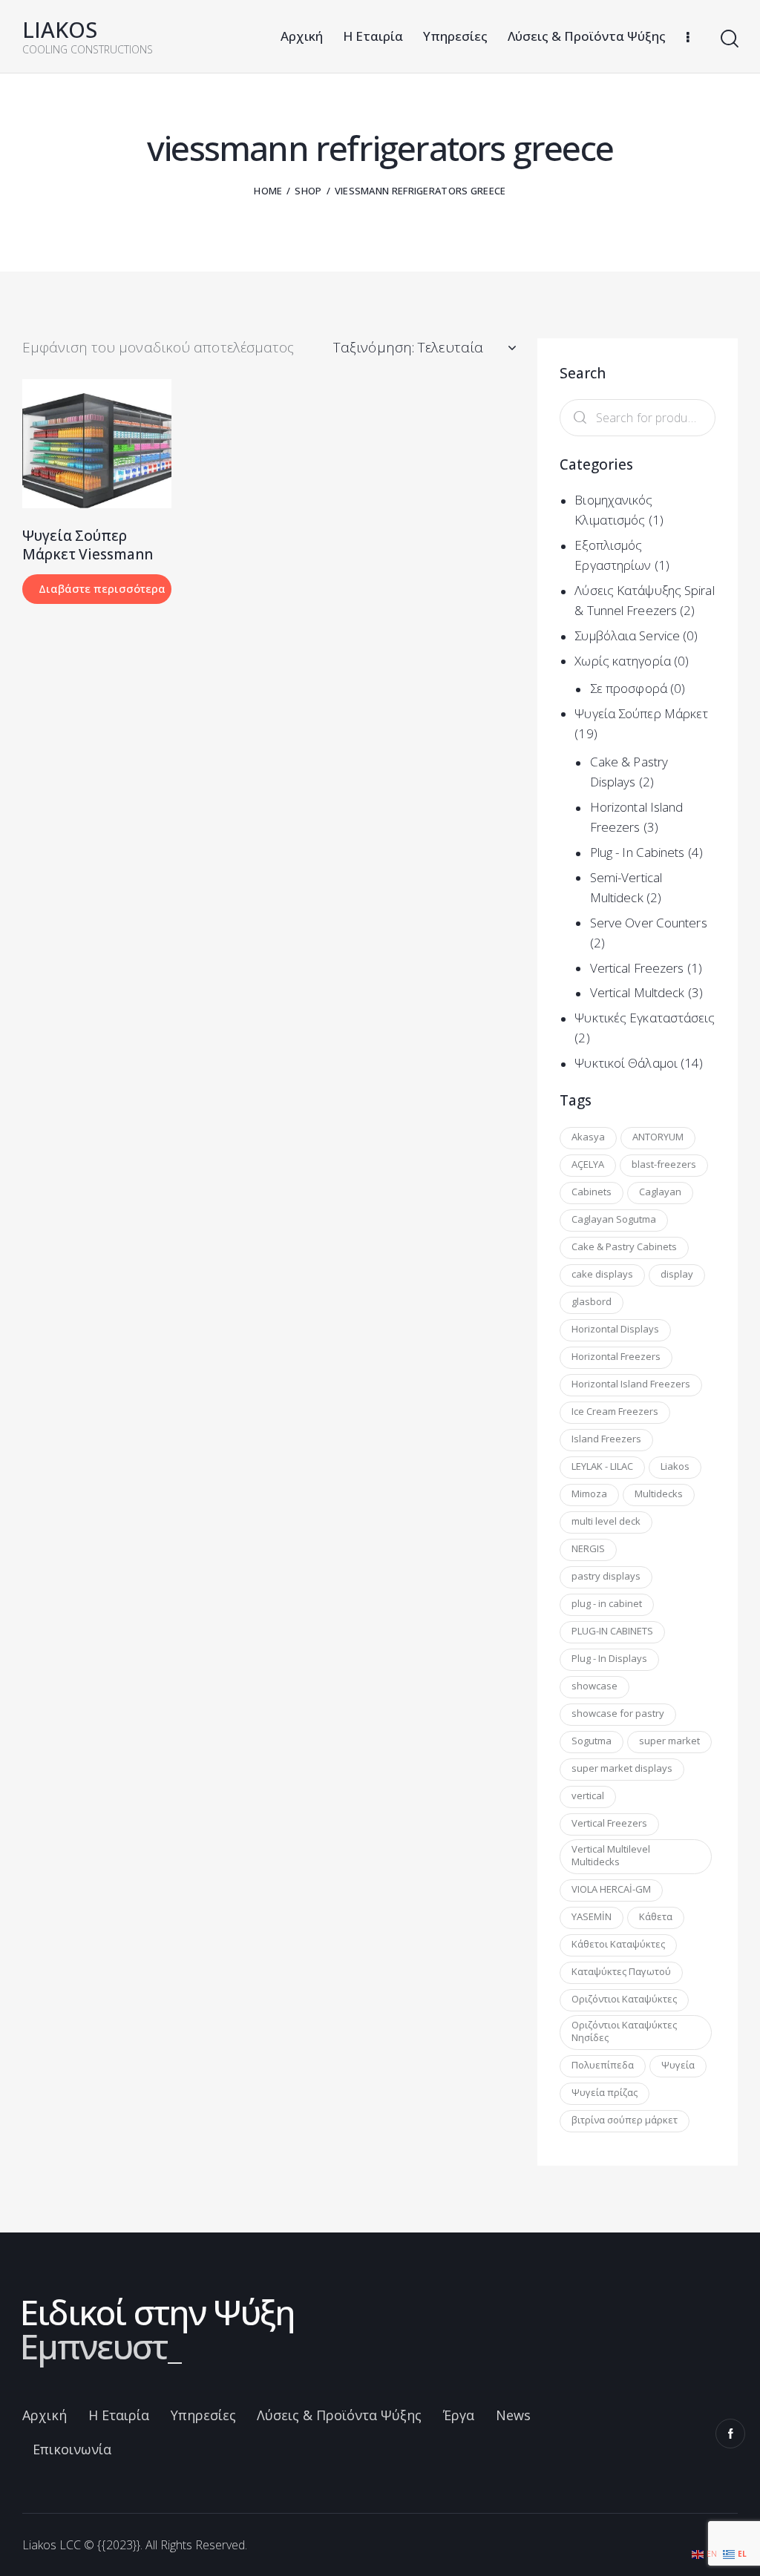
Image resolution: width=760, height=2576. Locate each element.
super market (669, 1741)
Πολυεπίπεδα (603, 2065)
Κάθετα (656, 1916)
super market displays (622, 1768)
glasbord (592, 1301)
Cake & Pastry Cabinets (624, 1246)
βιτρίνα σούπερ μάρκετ (625, 2120)
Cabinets (592, 1192)
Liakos (675, 1466)
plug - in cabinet (607, 1603)
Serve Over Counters (649, 923)
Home (268, 191)
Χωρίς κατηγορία (623, 661)
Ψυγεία (678, 2065)
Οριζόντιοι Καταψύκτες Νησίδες (624, 2031)
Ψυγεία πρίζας (605, 2092)
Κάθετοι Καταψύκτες (618, 1944)
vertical (588, 1795)
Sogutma (592, 1741)
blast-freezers (664, 1164)
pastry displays (606, 1576)
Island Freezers (606, 1439)
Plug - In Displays (609, 1658)
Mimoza (589, 1494)
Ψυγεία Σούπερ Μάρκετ (641, 713)
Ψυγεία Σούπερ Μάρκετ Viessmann (87, 545)
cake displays (602, 1274)
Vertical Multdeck (638, 992)
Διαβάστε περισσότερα (102, 588)
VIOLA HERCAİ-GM (611, 1889)
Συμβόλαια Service (627, 635)
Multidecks (659, 1494)
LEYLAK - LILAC (602, 1466)
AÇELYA (588, 1164)
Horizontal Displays (615, 1329)
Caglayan (660, 1192)
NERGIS (588, 1548)
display (677, 1274)
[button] (77, 443)
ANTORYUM (658, 1137)
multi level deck (606, 1521)
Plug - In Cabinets (638, 852)
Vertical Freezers (637, 968)
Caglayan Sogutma (614, 1219)
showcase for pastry (618, 1713)
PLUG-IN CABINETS (612, 1631)
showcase (594, 1686)
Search (576, 418)
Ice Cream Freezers (615, 1411)
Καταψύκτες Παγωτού (621, 1971)
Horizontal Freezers (616, 1356)
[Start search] (728, 39)
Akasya (588, 1137)
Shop (308, 191)
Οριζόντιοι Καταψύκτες (624, 1999)
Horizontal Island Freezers (631, 1384)
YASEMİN (592, 1916)
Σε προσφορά (629, 688)
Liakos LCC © (58, 2545)
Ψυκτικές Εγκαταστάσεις (645, 1018)
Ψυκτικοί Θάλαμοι (626, 1063)
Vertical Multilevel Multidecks (611, 1855)
